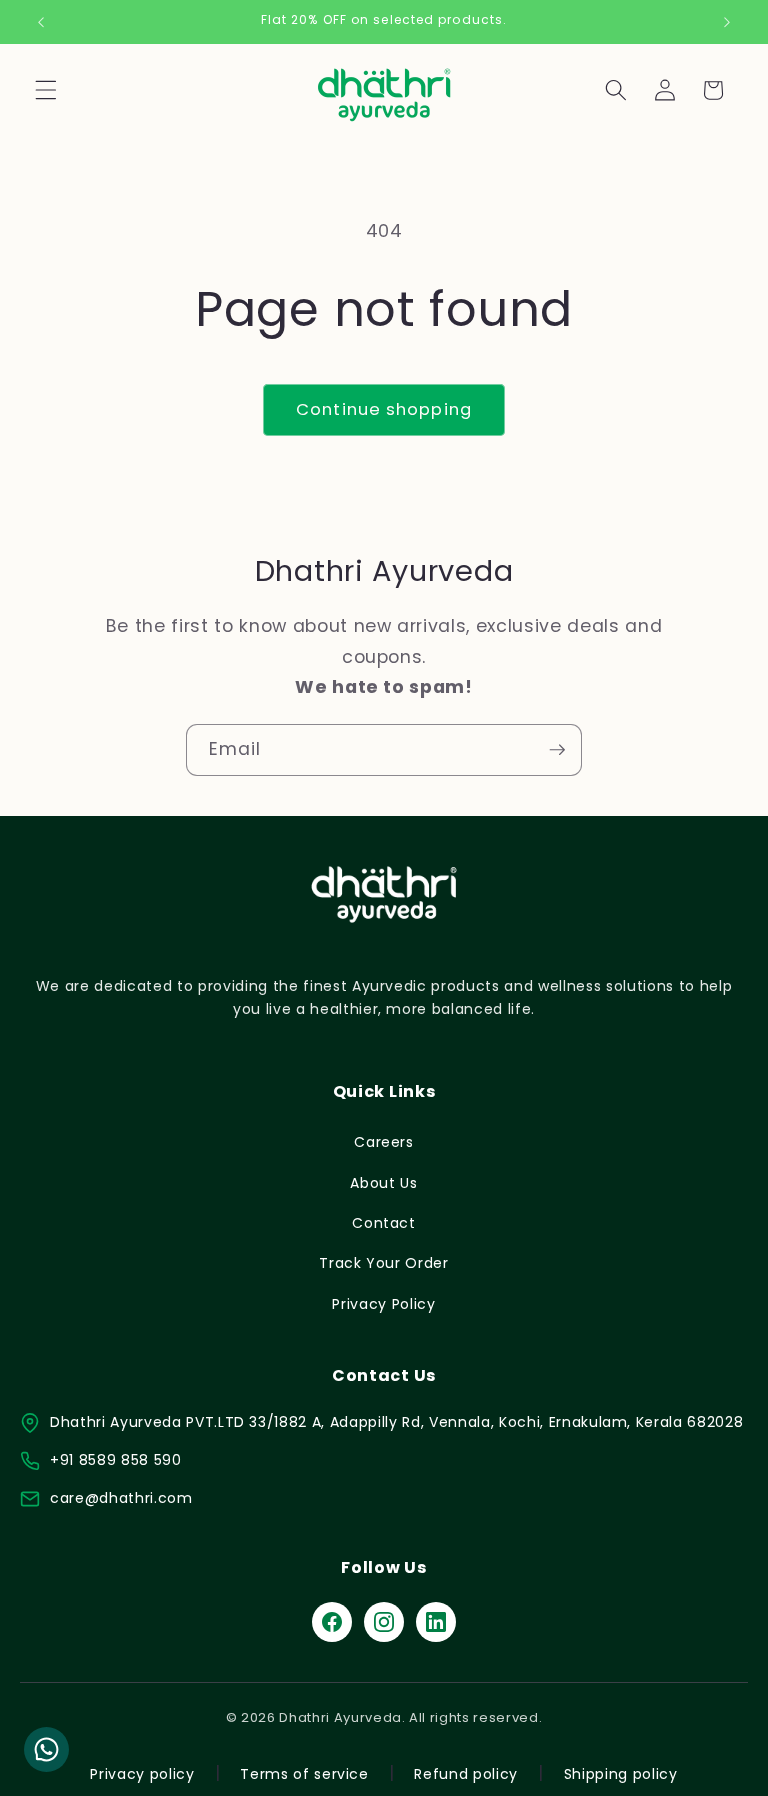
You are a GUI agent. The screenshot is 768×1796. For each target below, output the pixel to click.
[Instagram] (384, 1622)
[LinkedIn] (436, 1622)
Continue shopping (384, 409)
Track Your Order (384, 1263)
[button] (46, 90)
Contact (384, 1223)
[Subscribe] (557, 750)
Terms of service (304, 1774)
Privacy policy (142, 1774)
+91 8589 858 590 (116, 1460)
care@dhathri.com (121, 1498)
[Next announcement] (727, 22)
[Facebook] (332, 1622)
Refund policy (466, 1774)
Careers (384, 1142)
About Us (383, 1183)
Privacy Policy (383, 1304)
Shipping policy (621, 1774)
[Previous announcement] (41, 22)
